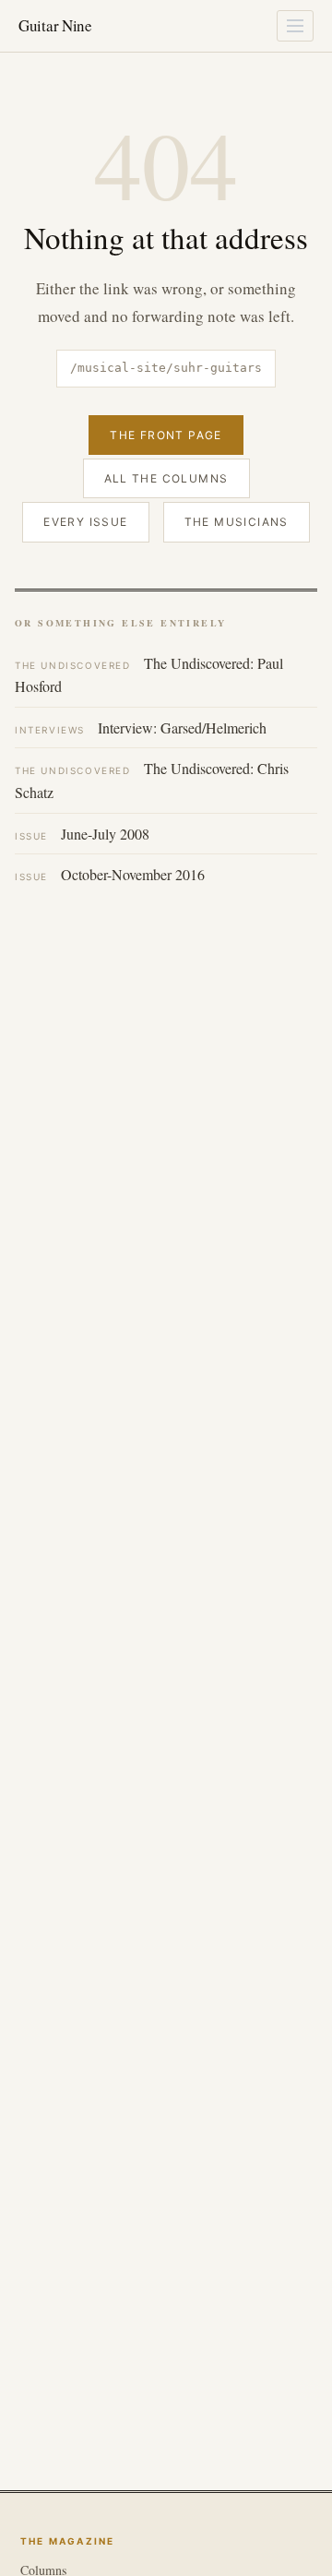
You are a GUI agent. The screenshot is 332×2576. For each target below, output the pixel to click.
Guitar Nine (55, 25)
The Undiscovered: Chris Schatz (152, 780)
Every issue (85, 522)
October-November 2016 (110, 874)
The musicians (237, 522)
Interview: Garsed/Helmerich (141, 727)
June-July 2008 (82, 834)
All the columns (166, 478)
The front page (166, 435)
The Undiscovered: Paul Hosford (149, 675)
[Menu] (295, 26)
